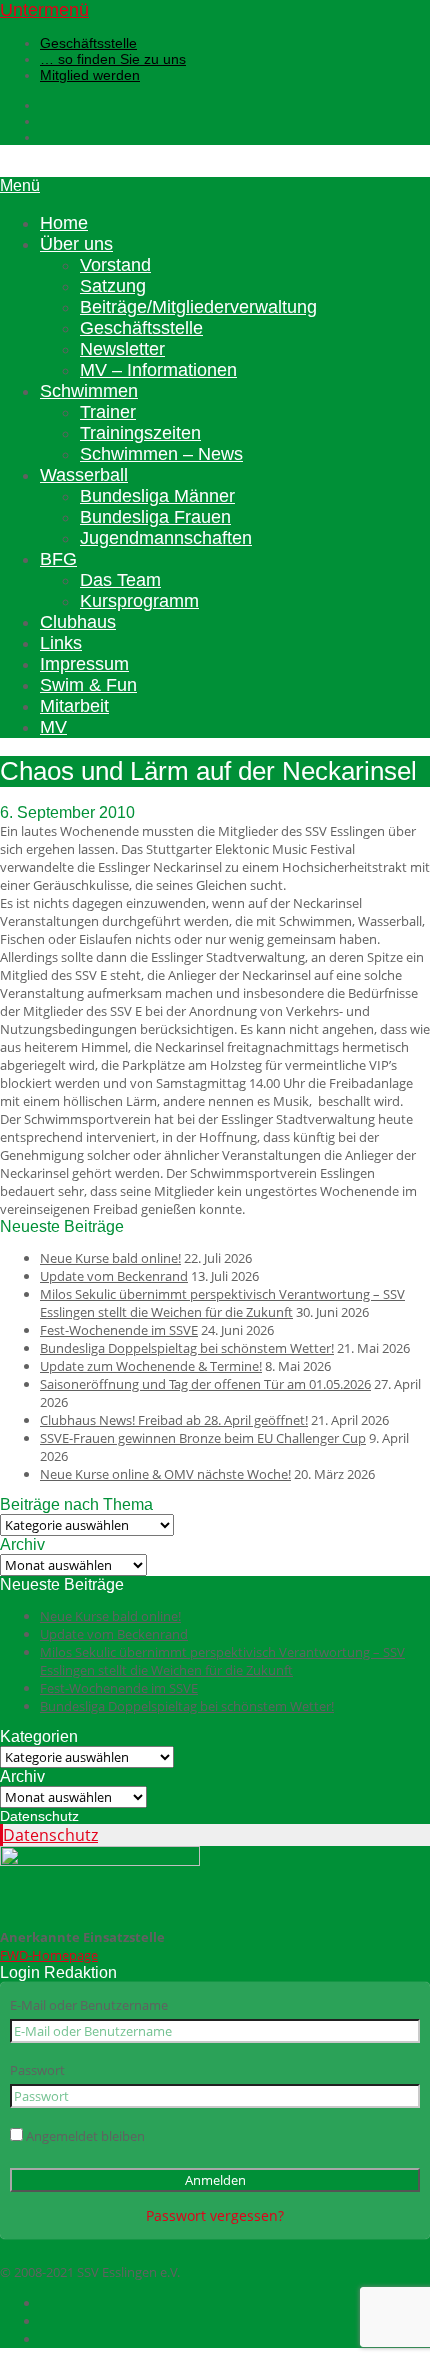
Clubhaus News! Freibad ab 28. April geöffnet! (174, 1420)
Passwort (37, 2070)
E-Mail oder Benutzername (89, 2005)
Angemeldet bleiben (84, 2136)
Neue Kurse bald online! (110, 1258)
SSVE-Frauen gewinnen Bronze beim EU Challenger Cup (203, 1438)
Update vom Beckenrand (114, 1276)
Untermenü (44, 10)
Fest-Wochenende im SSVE (119, 1330)
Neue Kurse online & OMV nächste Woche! (165, 1474)
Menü (20, 185)
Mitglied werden (90, 75)
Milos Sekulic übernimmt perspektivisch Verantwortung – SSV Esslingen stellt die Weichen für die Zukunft (222, 1303)
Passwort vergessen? (215, 2215)
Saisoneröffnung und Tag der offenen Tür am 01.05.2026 (205, 1384)
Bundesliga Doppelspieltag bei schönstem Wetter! (187, 1348)
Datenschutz (50, 1835)
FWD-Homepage (49, 1955)
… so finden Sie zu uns (113, 59)
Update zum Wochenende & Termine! (151, 1366)
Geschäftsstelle (88, 43)
